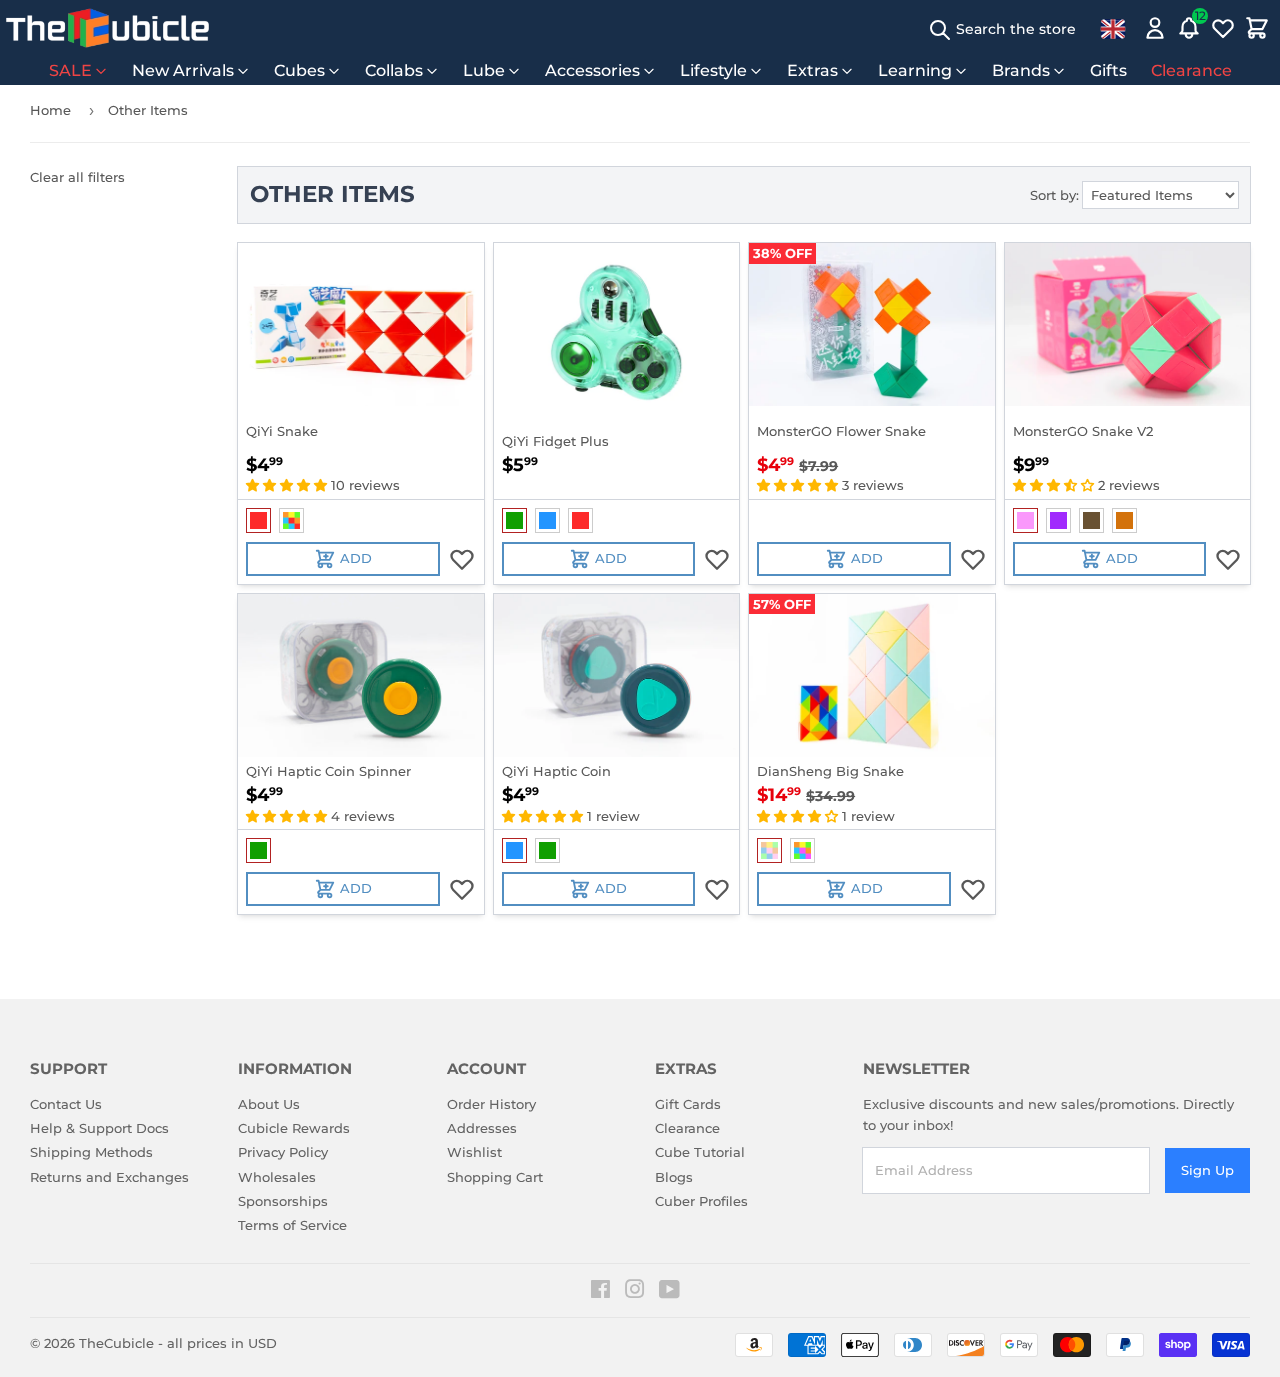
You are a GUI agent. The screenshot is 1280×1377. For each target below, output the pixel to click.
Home (50, 110)
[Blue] (547, 520)
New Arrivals (183, 70)
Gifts (1108, 70)
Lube (484, 70)
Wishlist (474, 1152)
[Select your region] (1113, 28)
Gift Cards (688, 1104)
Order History (491, 1104)
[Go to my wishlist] (1223, 28)
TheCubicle (116, 1343)
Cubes (299, 70)
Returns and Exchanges (109, 1177)
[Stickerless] (291, 520)
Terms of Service (292, 1225)
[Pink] (1025, 520)
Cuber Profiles (701, 1201)
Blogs (674, 1177)
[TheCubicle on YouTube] (669, 1292)
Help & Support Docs (99, 1128)
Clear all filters (77, 177)
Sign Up (1207, 1170)
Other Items (148, 110)
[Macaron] (769, 850)
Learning (915, 70)
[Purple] (1058, 520)
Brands (1021, 70)
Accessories (592, 70)
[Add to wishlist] (462, 559)
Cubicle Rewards (294, 1128)
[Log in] (1155, 28)
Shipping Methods (91, 1152)
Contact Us (66, 1104)
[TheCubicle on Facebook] (600, 1292)
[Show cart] (1257, 28)
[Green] (514, 520)
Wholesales (277, 1177)
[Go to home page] (107, 28)
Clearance (1191, 70)
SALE (70, 70)
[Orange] (1124, 520)
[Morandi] (802, 850)
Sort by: (1054, 195)
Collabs (394, 70)
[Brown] (1091, 520)
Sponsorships (283, 1201)
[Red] (258, 520)
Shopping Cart (495, 1177)
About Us (269, 1104)
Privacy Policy (283, 1152)
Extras (812, 70)
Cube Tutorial (700, 1152)
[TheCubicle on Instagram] (635, 1292)
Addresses (482, 1128)
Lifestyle (713, 70)
